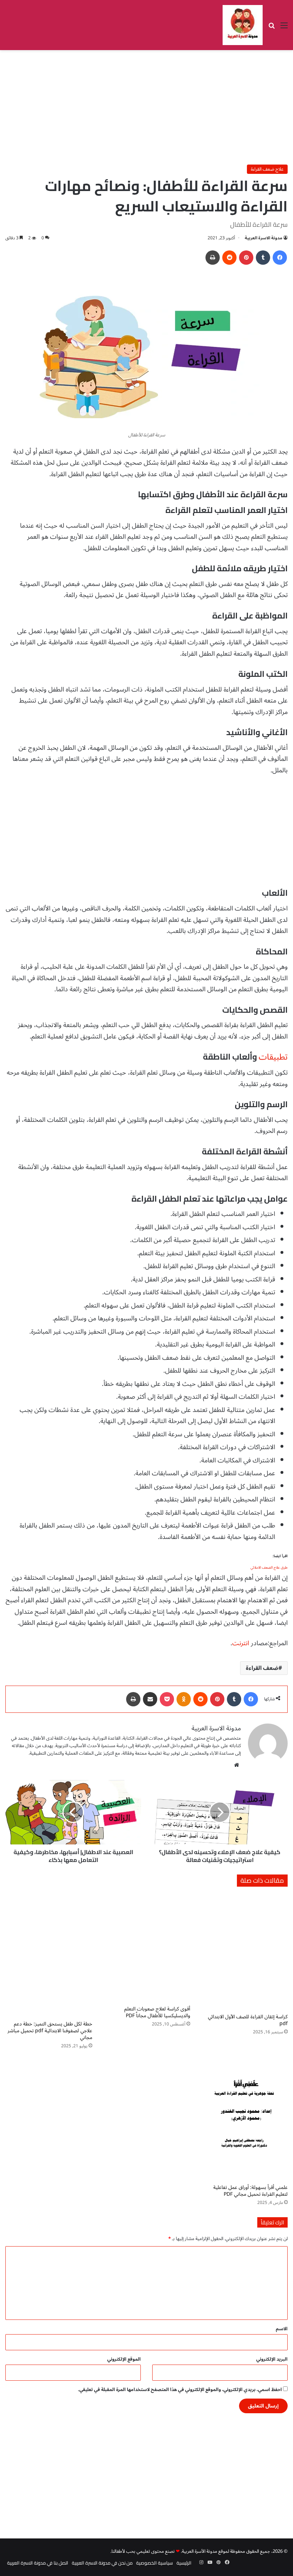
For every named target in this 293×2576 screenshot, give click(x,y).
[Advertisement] (146, 107)
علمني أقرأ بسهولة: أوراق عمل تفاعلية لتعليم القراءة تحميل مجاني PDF (250, 2191)
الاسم (282, 2329)
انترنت (241, 1643)
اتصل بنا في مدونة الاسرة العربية (38, 2563)
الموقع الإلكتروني (124, 2359)
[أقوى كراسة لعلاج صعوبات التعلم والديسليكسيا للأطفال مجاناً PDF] (146, 1948)
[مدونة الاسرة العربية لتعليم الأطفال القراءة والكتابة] (243, 25)
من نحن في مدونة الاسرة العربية (102, 2563)
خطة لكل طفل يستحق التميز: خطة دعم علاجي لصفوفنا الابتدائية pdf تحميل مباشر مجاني (50, 2031)
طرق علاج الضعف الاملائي (269, 1567)
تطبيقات (273, 1057)
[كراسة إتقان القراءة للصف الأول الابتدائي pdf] (244, 1952)
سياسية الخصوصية (155, 2563)
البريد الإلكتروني (272, 2359)
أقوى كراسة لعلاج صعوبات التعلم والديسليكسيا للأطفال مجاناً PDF (157, 2012)
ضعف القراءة (262, 1668)
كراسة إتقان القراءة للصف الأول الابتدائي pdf (248, 2020)
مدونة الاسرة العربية (264, 238)
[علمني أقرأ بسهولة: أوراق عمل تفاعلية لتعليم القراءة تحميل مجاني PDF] (244, 2118)
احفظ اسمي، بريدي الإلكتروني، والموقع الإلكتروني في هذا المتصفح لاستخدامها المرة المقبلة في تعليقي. (180, 2390)
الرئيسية (184, 2563)
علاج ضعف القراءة (267, 169)
